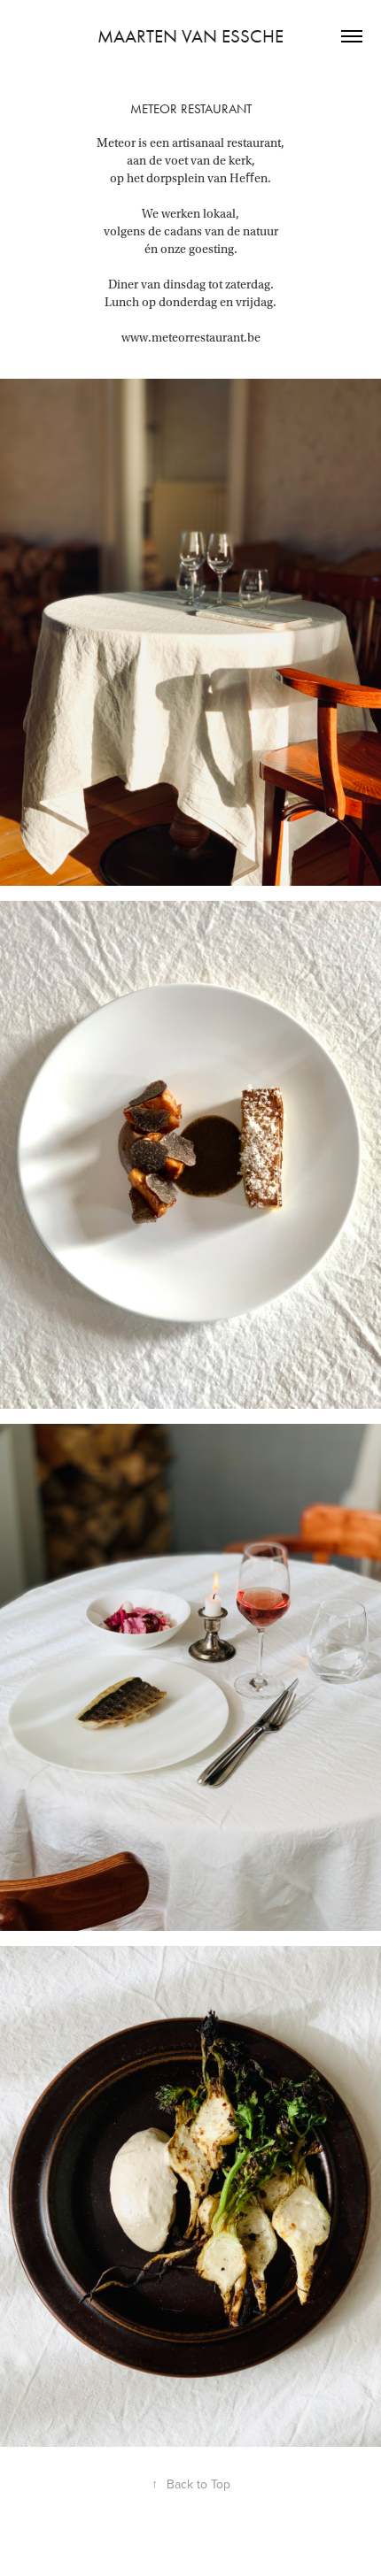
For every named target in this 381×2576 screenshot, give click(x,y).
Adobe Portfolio (221, 2545)
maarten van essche (190, 36)
